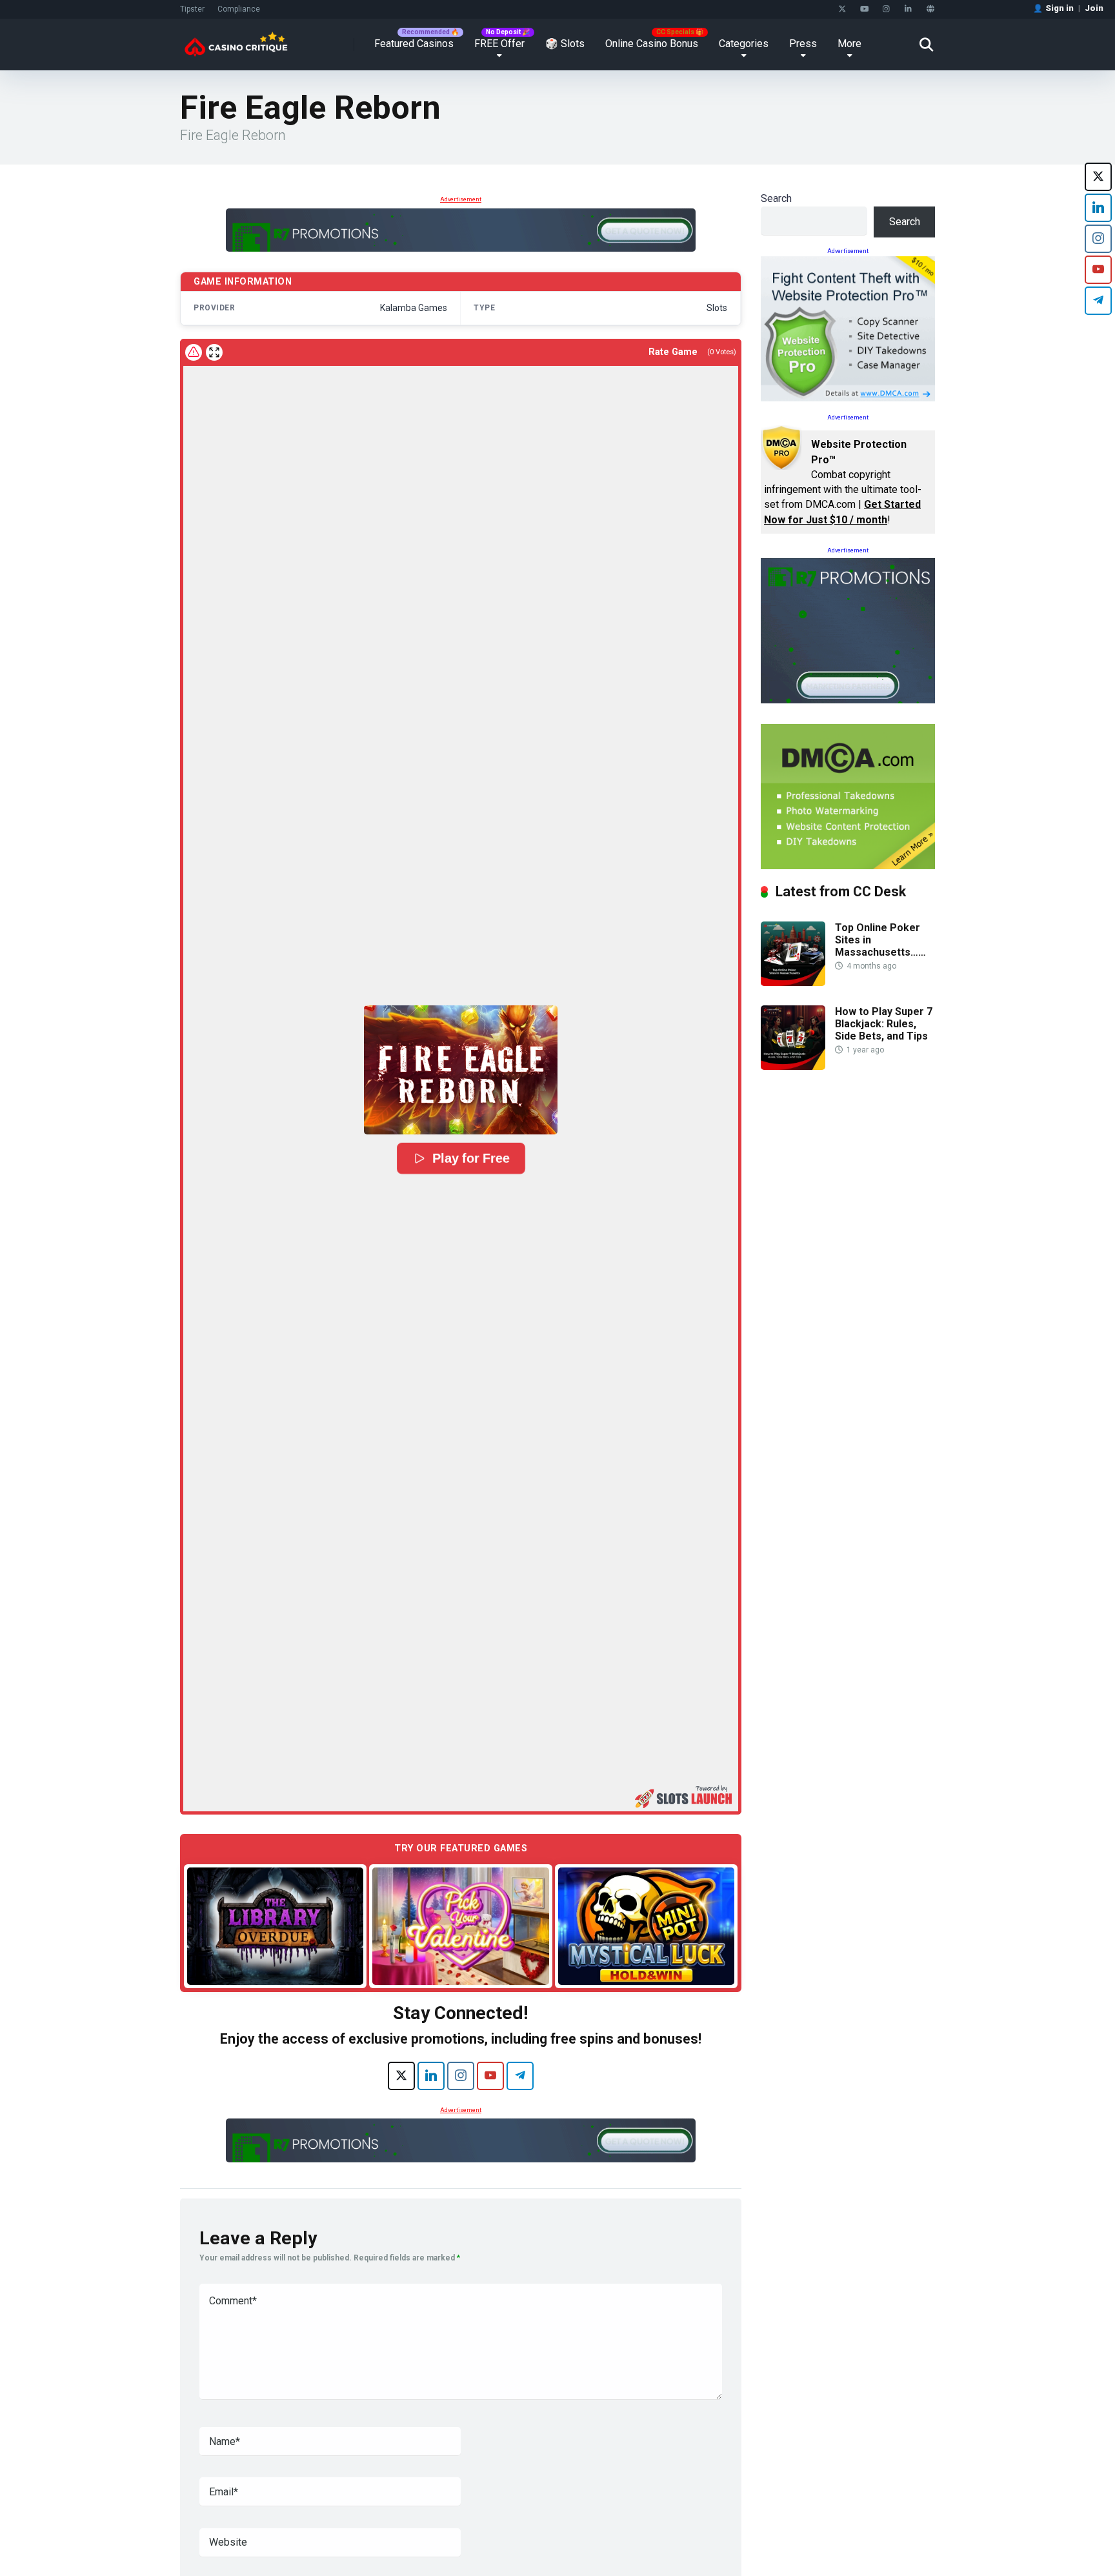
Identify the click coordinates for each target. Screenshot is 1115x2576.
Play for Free (471, 1158)
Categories (744, 44)
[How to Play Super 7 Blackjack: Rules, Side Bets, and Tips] (793, 1066)
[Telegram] (520, 2076)
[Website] (930, 9)
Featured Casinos (414, 44)
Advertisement (461, 199)
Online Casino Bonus (652, 44)
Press (803, 44)
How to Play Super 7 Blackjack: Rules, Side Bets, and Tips (884, 1024)
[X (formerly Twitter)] (401, 2076)
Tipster (192, 9)
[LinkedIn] (908, 9)
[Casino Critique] (236, 40)
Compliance (239, 9)
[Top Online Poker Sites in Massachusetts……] (793, 982)
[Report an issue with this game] (194, 352)
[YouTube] (864, 9)
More (849, 44)
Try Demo (276, 1926)
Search (776, 198)
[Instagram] (886, 9)
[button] (461, 1070)
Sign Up (790, 2512)
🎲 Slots (565, 44)
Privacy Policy (786, 2546)
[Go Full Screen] (214, 352)
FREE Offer (499, 44)
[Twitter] (842, 9)
